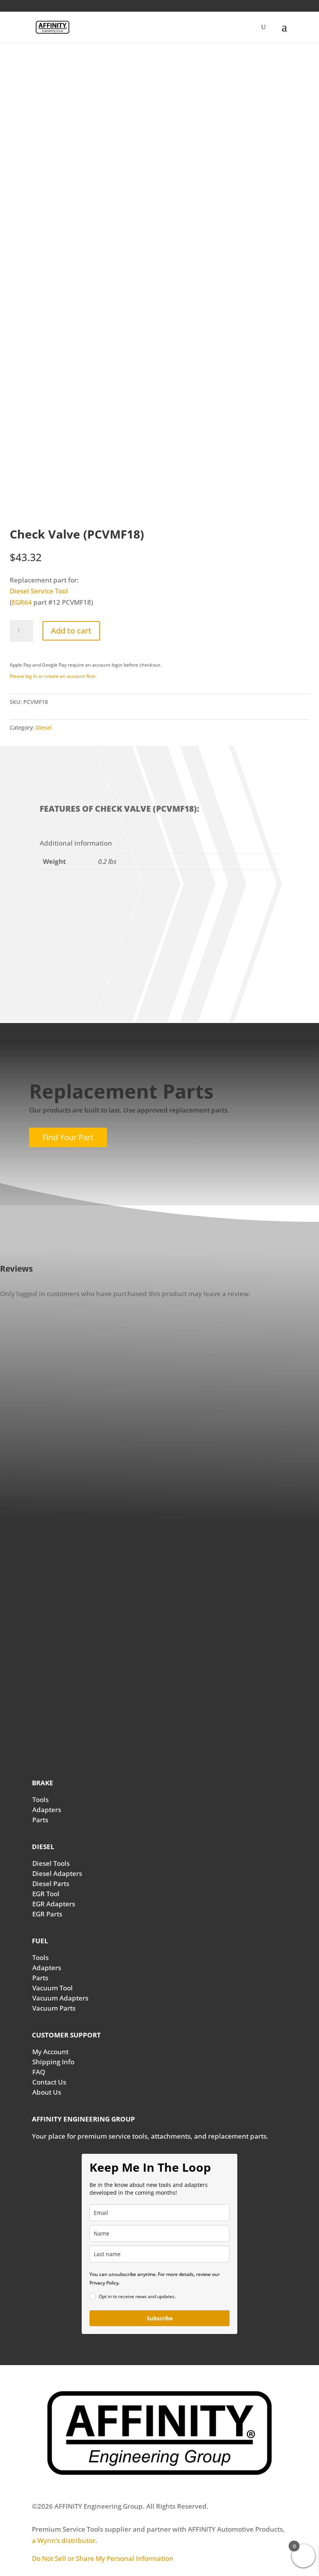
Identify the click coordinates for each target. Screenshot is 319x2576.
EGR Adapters (54, 1904)
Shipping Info (53, 2062)
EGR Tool (46, 1894)
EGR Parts (47, 1914)
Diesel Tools (51, 1863)
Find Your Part (68, 1137)
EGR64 (22, 602)
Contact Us (49, 2082)
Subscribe (160, 2318)
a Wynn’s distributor (64, 2540)
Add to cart (71, 631)
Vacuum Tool (53, 1988)
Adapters (47, 1810)
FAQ (39, 2072)
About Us (47, 2092)
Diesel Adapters (57, 1873)
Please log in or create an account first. (53, 676)
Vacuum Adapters (60, 1998)
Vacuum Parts (54, 2008)
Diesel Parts (51, 1884)
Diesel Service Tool (39, 591)
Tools (40, 1800)
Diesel (44, 727)
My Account (50, 2052)
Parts (40, 1820)
